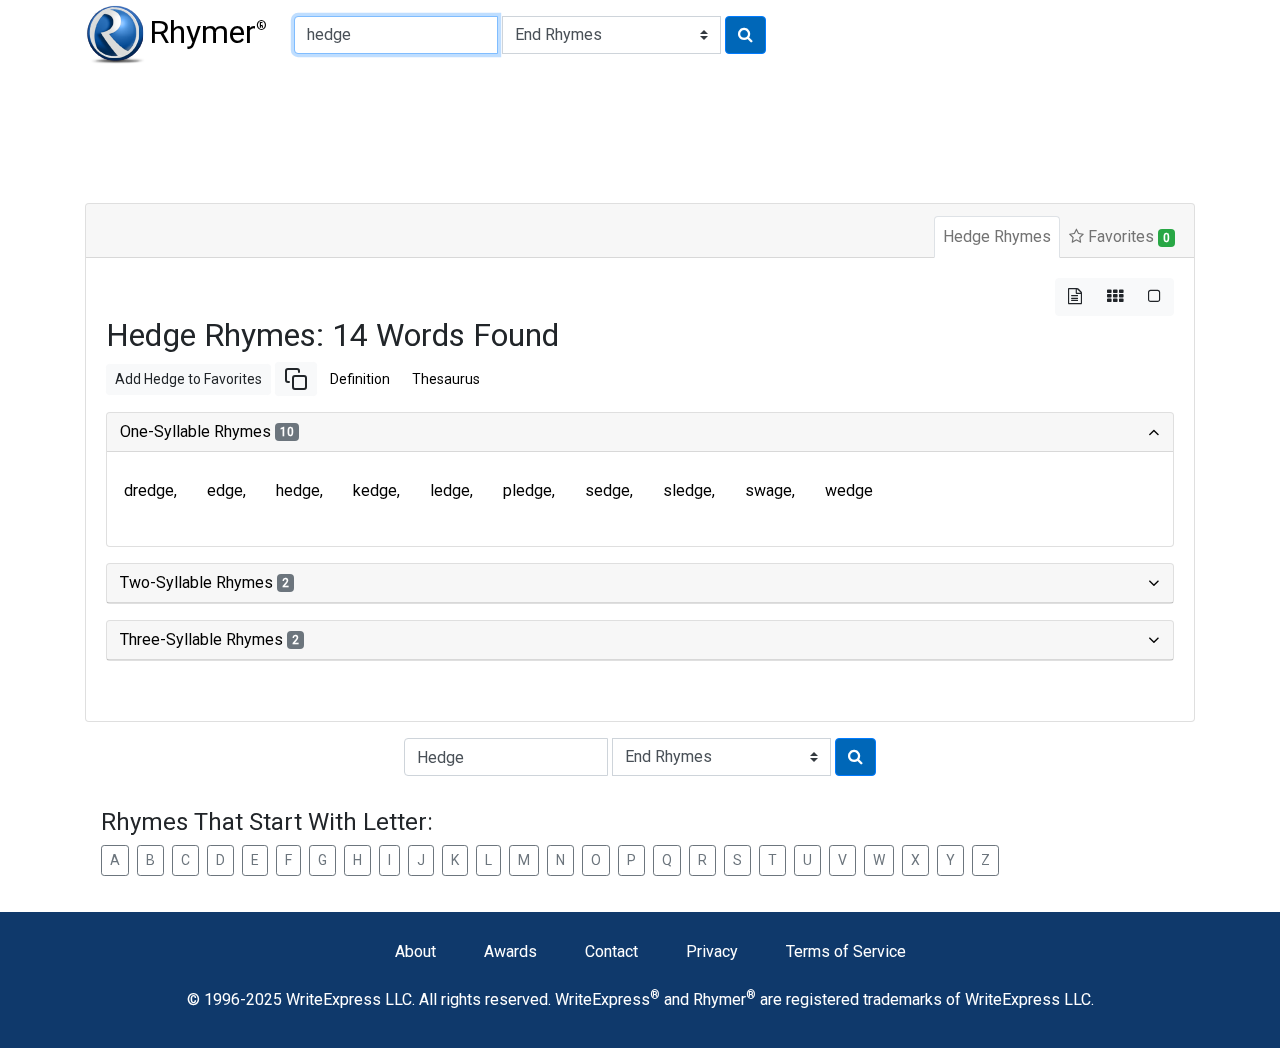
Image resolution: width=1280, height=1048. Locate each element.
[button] (296, 379)
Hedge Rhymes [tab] (997, 236)
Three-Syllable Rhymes (209, 639)
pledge (527, 490)
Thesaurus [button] (446, 379)
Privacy (712, 951)
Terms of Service (846, 951)
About (415, 951)
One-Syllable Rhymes (207, 431)
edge (225, 490)
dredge (149, 490)
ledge (450, 490)
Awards (510, 951)
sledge (687, 490)
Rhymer (208, 32)
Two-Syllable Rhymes (204, 582)
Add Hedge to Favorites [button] (188, 379)
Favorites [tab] (1127, 236)
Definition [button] (360, 379)
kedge (375, 490)
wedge (849, 490)
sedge (607, 490)
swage (768, 490)
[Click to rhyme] (745, 35)
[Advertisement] (570, 130)
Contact (611, 951)
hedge (298, 490)
